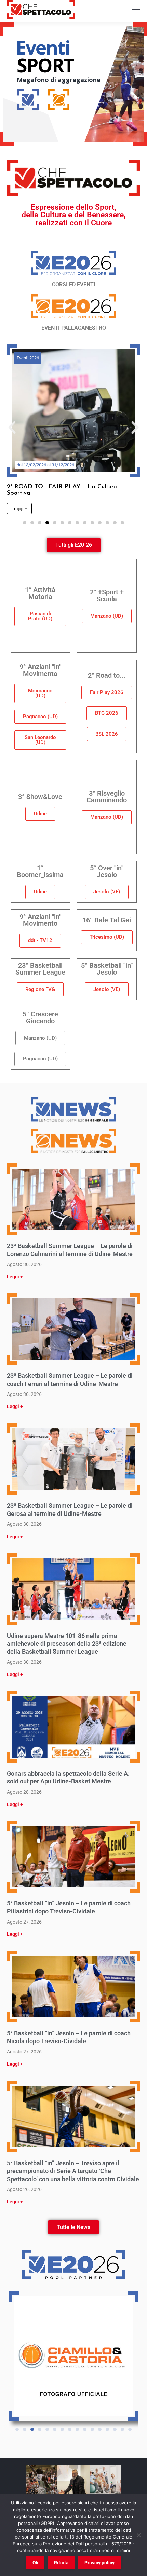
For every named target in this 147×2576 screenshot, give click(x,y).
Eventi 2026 (54, 358)
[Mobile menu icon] (136, 10)
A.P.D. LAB (26, 358)
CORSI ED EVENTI (74, 284)
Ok (35, 2563)
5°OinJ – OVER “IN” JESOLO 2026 (57, 487)
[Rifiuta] (138, 2535)
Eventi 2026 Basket (90, 358)
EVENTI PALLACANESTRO (74, 328)
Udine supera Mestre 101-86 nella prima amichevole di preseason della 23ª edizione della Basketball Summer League (67, 1644)
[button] (12, 427)
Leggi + (15, 1277)
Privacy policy (99, 2563)
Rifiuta (61, 2563)
